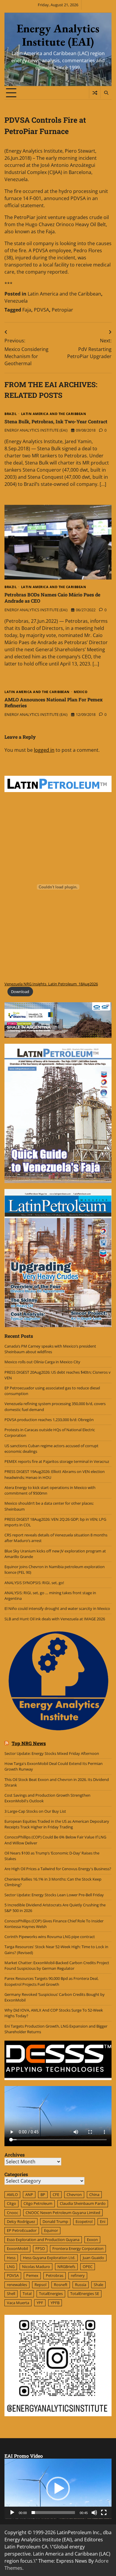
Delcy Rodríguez (21, 2221)
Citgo (11, 2203)
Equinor (51, 2230)
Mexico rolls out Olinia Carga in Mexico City (42, 1362)
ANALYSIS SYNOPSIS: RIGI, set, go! (34, 1583)
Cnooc (12, 2213)
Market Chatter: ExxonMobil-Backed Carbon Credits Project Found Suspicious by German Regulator (57, 1965)
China (94, 2194)
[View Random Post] (95, 93)
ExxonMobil (17, 2248)
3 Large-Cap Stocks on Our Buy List (35, 1811)
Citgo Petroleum (38, 2203)
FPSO (40, 2248)
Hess (11, 2258)
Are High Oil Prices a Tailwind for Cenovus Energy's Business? (58, 1869)
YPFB (55, 2303)
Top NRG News (29, 1743)
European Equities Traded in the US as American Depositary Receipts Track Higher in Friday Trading (57, 1824)
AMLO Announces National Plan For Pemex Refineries (54, 703)
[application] (58, 2489)
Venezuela (16, 301)
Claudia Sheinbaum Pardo (83, 2203)
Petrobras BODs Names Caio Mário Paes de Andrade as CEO (52, 598)
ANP (29, 2194)
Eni (103, 2221)
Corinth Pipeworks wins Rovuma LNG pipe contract (50, 1937)
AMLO (12, 2194)
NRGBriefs (66, 2267)
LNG (11, 2267)
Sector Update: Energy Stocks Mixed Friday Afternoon (52, 1753)
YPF (40, 2303)
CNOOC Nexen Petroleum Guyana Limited (63, 2213)
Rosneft (61, 2285)
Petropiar (62, 310)
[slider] (53, 2513)
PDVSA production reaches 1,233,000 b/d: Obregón (49, 1420)
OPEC (88, 2267)
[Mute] (94, 2513)
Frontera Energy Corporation (78, 2248)
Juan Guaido (93, 2258)
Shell (11, 2293)
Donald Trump (55, 2221)
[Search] (106, 93)
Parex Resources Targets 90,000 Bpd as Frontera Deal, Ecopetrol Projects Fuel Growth (51, 1981)
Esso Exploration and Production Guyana (43, 2240)
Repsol (40, 2285)
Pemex (32, 2275)
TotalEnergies (51, 2293)
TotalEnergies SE (85, 2293)
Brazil (11, 414)
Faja (27, 310)
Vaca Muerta (18, 2303)
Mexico (81, 692)
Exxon (92, 2240)
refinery (78, 2275)
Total (27, 2293)
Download (20, 992)
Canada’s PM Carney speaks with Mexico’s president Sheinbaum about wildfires (50, 1349)
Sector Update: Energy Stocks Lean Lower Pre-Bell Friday (54, 1895)
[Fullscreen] (104, 2513)
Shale (98, 2285)
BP (43, 2194)
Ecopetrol (84, 2221)
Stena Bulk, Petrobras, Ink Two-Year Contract (56, 421)
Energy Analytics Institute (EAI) (58, 35)
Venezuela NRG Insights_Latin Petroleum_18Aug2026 (51, 984)
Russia (81, 2285)
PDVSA (41, 310)
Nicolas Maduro (36, 2267)
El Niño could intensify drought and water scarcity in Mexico (57, 1608)
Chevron (74, 2194)
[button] (58, 2489)
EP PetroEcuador (22, 2230)
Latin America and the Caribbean (64, 294)
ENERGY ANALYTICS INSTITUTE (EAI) (36, 430)
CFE (56, 2194)
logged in (44, 750)
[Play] (12, 2513)
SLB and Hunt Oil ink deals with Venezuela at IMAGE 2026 (55, 1619)
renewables (17, 2285)
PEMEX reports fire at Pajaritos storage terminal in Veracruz (57, 1461)
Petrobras (55, 2275)
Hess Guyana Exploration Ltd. (49, 2258)
